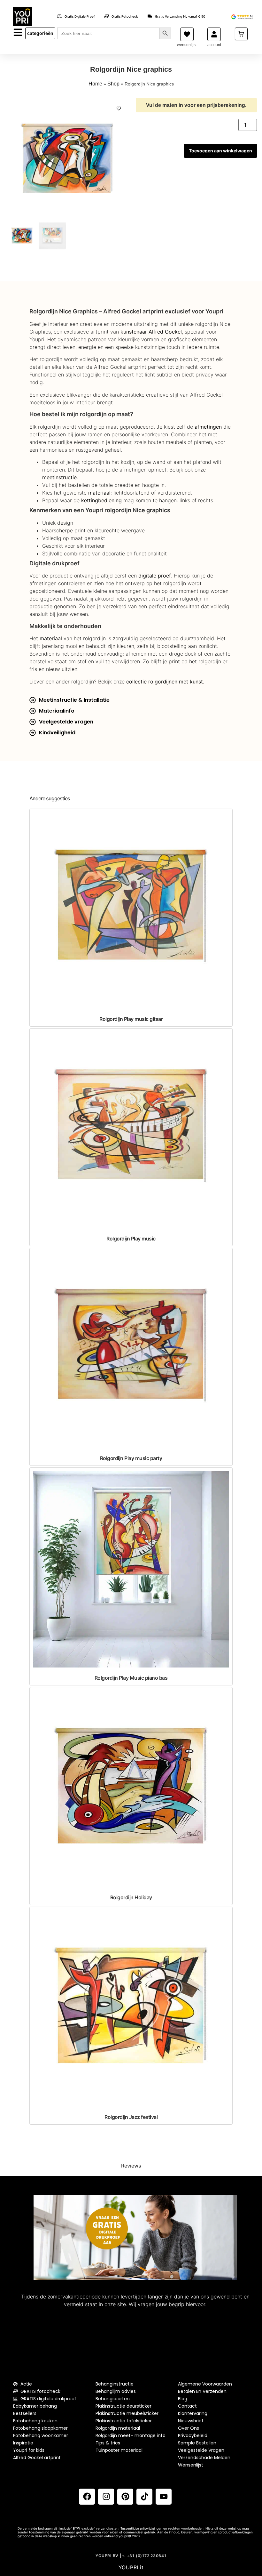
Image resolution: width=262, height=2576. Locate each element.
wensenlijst (187, 45)
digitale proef (155, 576)
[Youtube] (164, 2497)
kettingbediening (101, 500)
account (214, 45)
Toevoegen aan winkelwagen (220, 151)
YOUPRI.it (131, 2567)
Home (95, 84)
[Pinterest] (125, 2497)
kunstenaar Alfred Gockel (151, 332)
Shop (113, 84)
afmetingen (208, 427)
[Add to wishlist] (119, 109)
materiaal (99, 493)
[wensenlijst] (187, 34)
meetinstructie (59, 477)
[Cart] (241, 34)
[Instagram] (106, 2497)
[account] (214, 34)
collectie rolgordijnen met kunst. (165, 682)
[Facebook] (87, 2497)
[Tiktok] (144, 2497)
